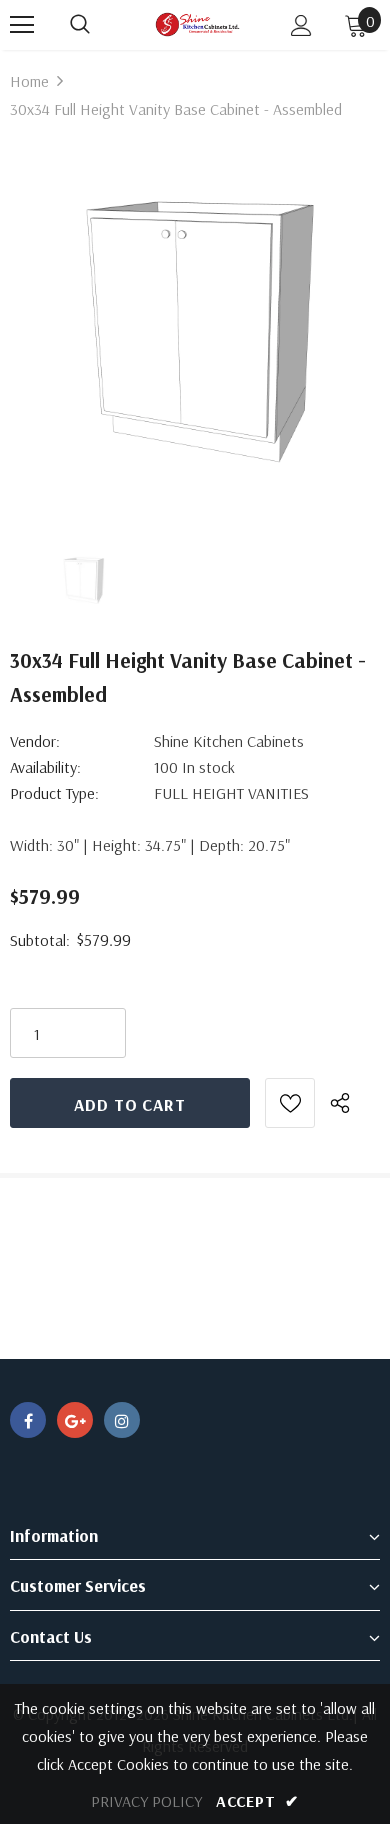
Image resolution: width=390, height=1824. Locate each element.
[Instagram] (122, 1420)
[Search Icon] (80, 25)
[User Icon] (301, 25)
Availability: (45, 767)
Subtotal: (40, 940)
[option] (195, 333)
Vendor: (35, 741)
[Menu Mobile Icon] (22, 25)
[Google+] (75, 1420)
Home (29, 81)
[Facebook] (28, 1420)
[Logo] (197, 24)
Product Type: (54, 793)
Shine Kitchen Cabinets (229, 741)
